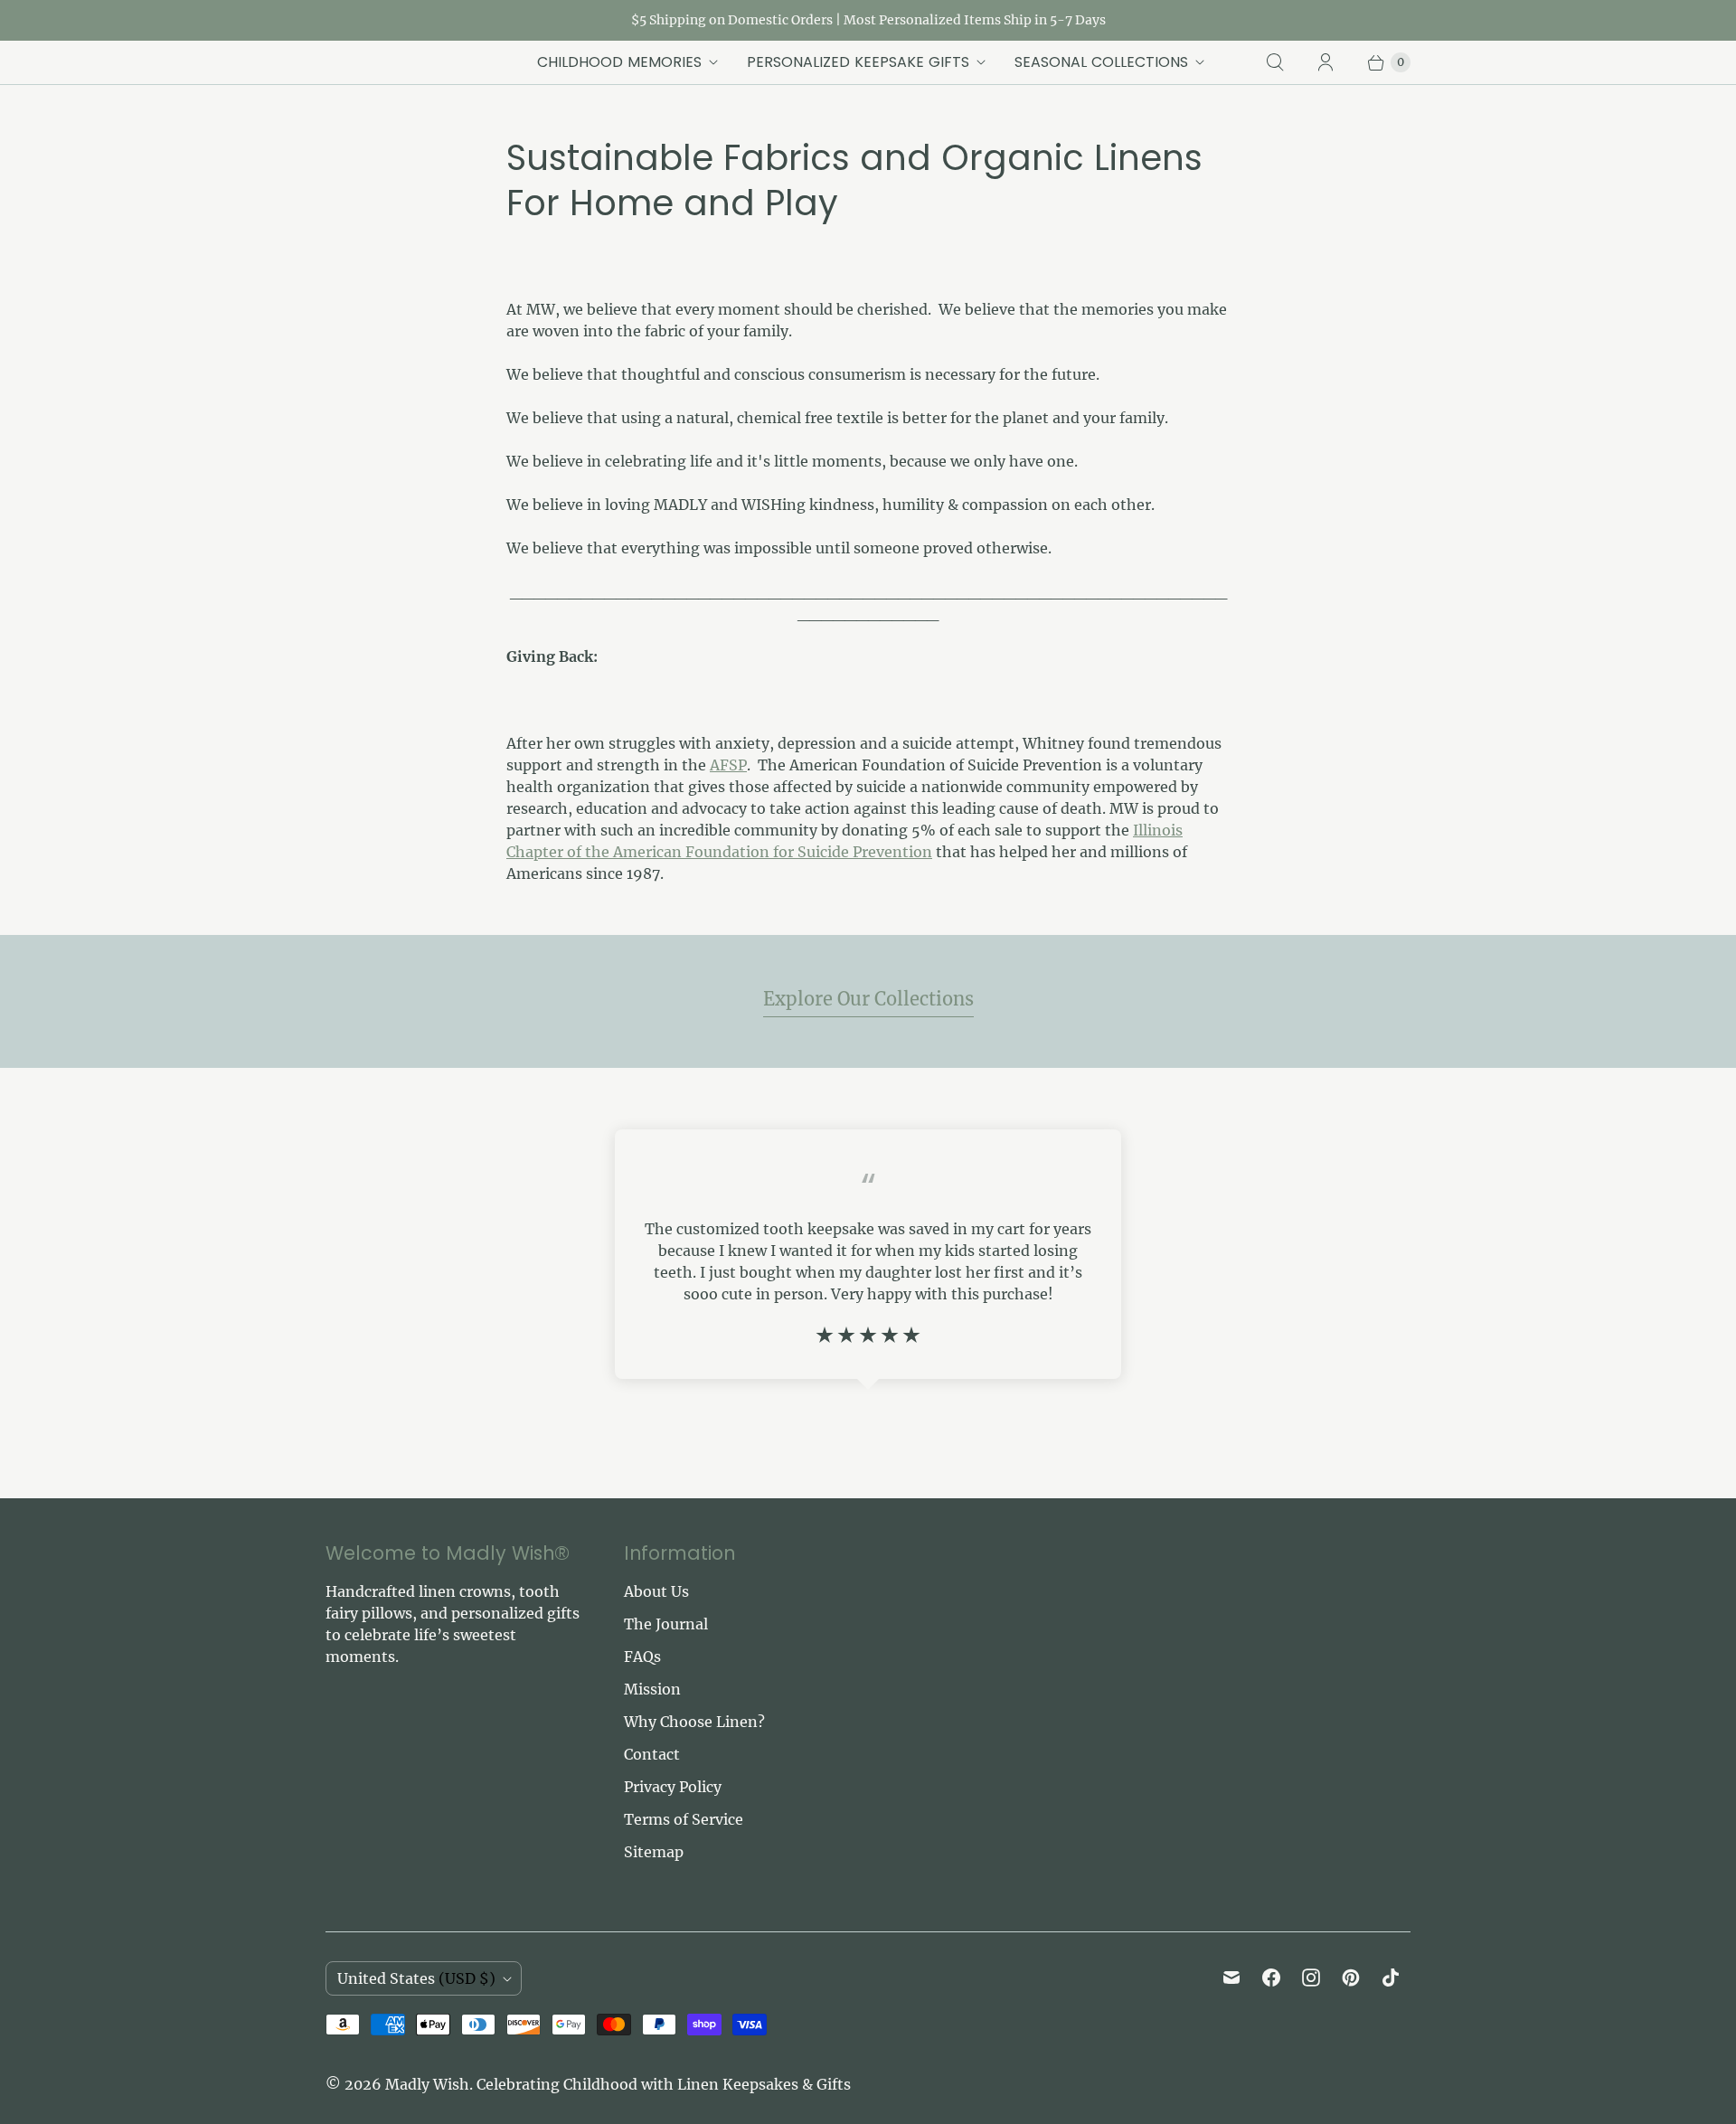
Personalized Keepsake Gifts (858, 62)
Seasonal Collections (1101, 62)
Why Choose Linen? (694, 1722)
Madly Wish (427, 2084)
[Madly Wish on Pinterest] (1351, 1978)
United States (416, 1978)
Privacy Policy (673, 1787)
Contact (652, 1754)
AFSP (728, 765)
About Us (656, 1591)
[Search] (1275, 62)
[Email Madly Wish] (1231, 1978)
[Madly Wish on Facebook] (1271, 1978)
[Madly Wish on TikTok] (1391, 1978)
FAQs (642, 1657)
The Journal (666, 1624)
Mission (652, 1689)
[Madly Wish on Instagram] (1311, 1978)
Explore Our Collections (868, 999)
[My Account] (1326, 62)
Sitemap (654, 1852)
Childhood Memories (619, 62)
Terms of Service (684, 1819)
